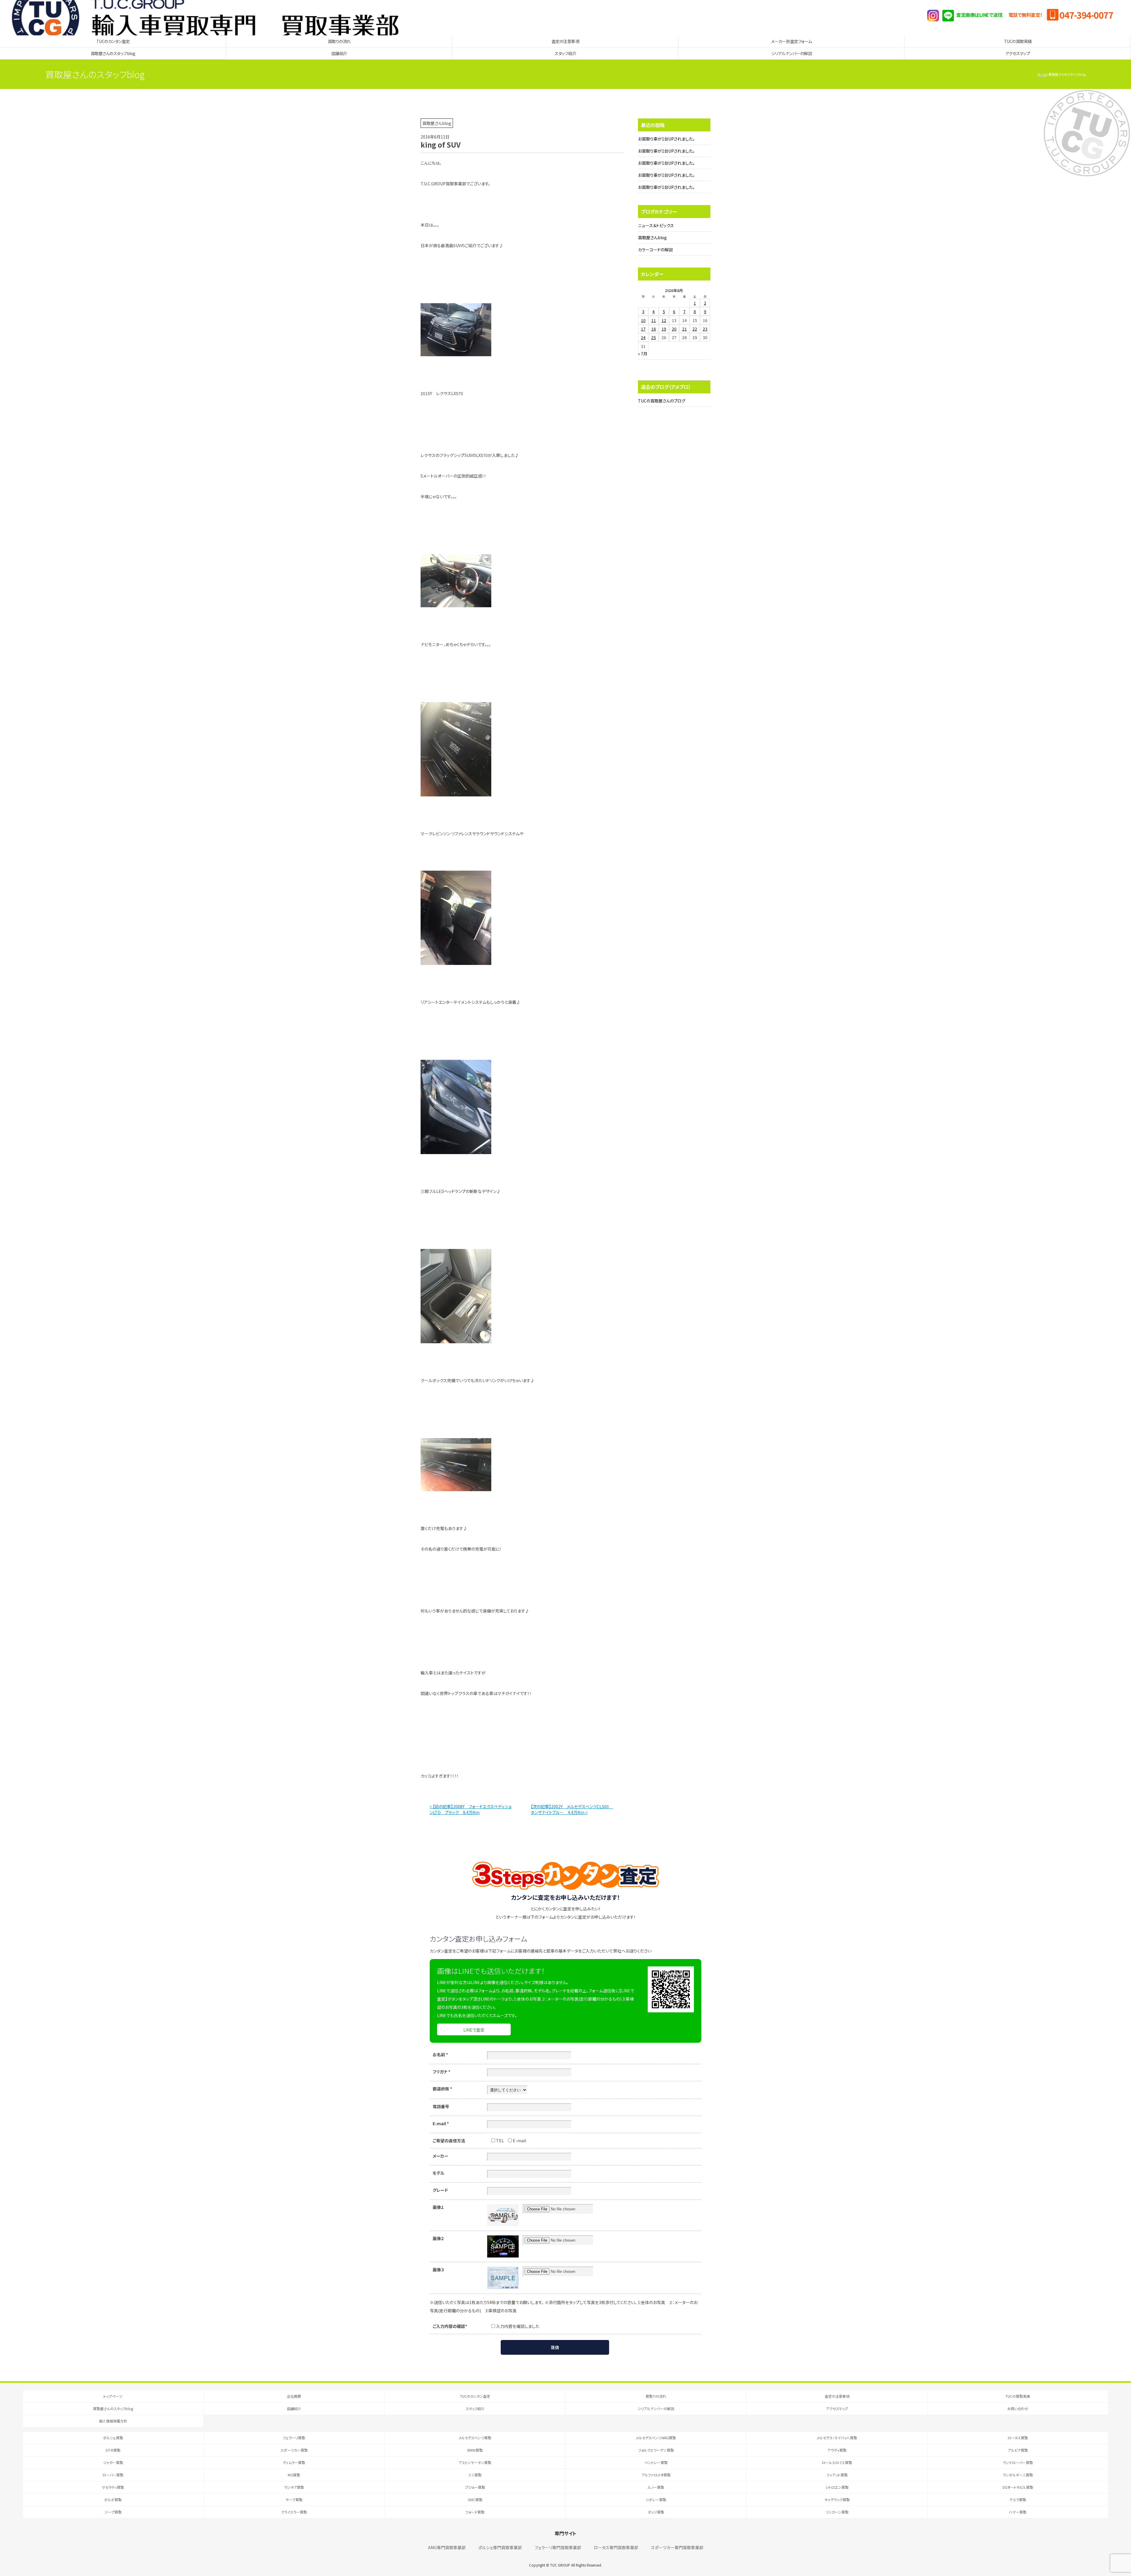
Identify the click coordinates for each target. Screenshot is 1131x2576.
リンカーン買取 (837, 2512)
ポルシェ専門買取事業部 (500, 2547)
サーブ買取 (294, 2500)
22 (695, 329)
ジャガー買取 (113, 2462)
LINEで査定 (474, 2030)
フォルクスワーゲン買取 (656, 2450)
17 (643, 329)
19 (664, 329)
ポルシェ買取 (113, 2438)
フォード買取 (475, 2512)
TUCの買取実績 (1018, 41)
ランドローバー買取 (1018, 2462)
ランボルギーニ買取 (1018, 2475)
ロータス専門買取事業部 (616, 2547)
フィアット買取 (837, 2475)
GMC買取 (475, 2500)
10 (643, 320)
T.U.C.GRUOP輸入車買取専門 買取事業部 (205, 18)
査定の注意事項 (565, 41)
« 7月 (643, 354)
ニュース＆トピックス (656, 225)
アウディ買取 (837, 2450)
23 (705, 329)
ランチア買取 (294, 2487)
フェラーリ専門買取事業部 (558, 2547)
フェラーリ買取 (294, 2438)
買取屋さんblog (652, 237)
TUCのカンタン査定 (113, 41)
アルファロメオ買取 (656, 2475)
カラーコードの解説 (655, 250)
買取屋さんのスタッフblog (113, 53)
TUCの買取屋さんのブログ (662, 401)
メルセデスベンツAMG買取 (656, 2438)
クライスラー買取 (294, 2512)
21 (684, 329)
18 (654, 329)
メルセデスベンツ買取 (475, 2438)
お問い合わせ (1018, 2408)
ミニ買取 (475, 2475)
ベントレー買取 (656, 2462)
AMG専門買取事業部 (447, 2547)
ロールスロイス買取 (837, 2462)
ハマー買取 (1018, 2512)
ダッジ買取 (656, 2512)
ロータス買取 (1018, 2438)
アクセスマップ (1018, 53)
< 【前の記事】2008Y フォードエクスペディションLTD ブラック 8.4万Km (470, 1809)
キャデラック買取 (837, 2500)
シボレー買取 (656, 2500)
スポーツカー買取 (294, 2450)
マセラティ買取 (113, 2487)
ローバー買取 (113, 2475)
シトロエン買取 (837, 2487)
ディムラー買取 (294, 2462)
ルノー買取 (656, 2487)
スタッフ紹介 (565, 53)
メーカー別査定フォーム (792, 41)
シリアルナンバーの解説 (792, 53)
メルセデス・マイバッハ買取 (837, 2438)
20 (674, 329)
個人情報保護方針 (113, 2421)
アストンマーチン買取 (475, 2462)
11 (654, 320)
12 (664, 320)
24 (643, 337)
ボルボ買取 (113, 2500)
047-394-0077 (1086, 15)
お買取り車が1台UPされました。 (666, 139)
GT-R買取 (113, 2450)
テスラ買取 (1018, 2500)
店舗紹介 (339, 53)
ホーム (1042, 74)
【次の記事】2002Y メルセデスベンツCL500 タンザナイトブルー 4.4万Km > (572, 1809)
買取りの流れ (339, 41)
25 (654, 337)
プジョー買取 (475, 2487)
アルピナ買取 (1018, 2450)
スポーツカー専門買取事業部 (677, 2547)
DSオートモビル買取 (1018, 2487)
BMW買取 (475, 2450)
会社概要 (294, 2396)
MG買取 (294, 2475)
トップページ (113, 2396)
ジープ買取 (113, 2512)
